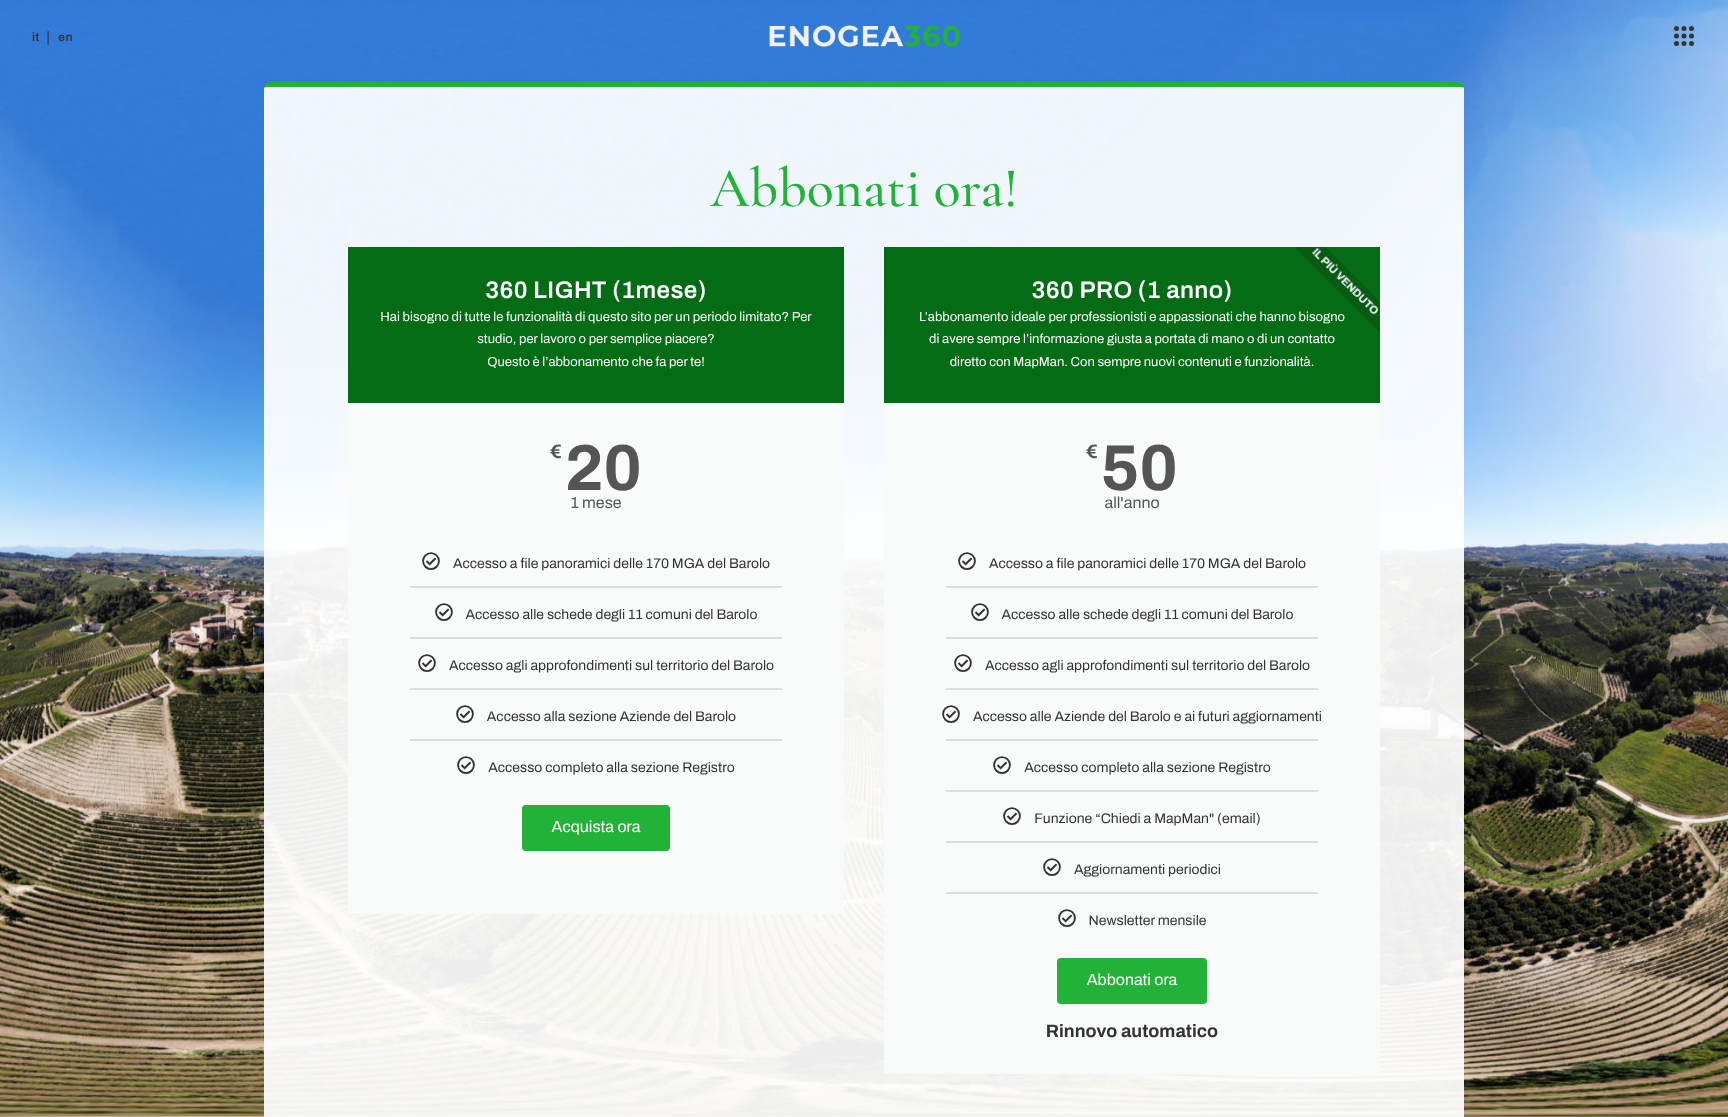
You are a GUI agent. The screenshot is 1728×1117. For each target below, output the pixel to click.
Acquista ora (596, 827)
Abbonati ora (1132, 980)
